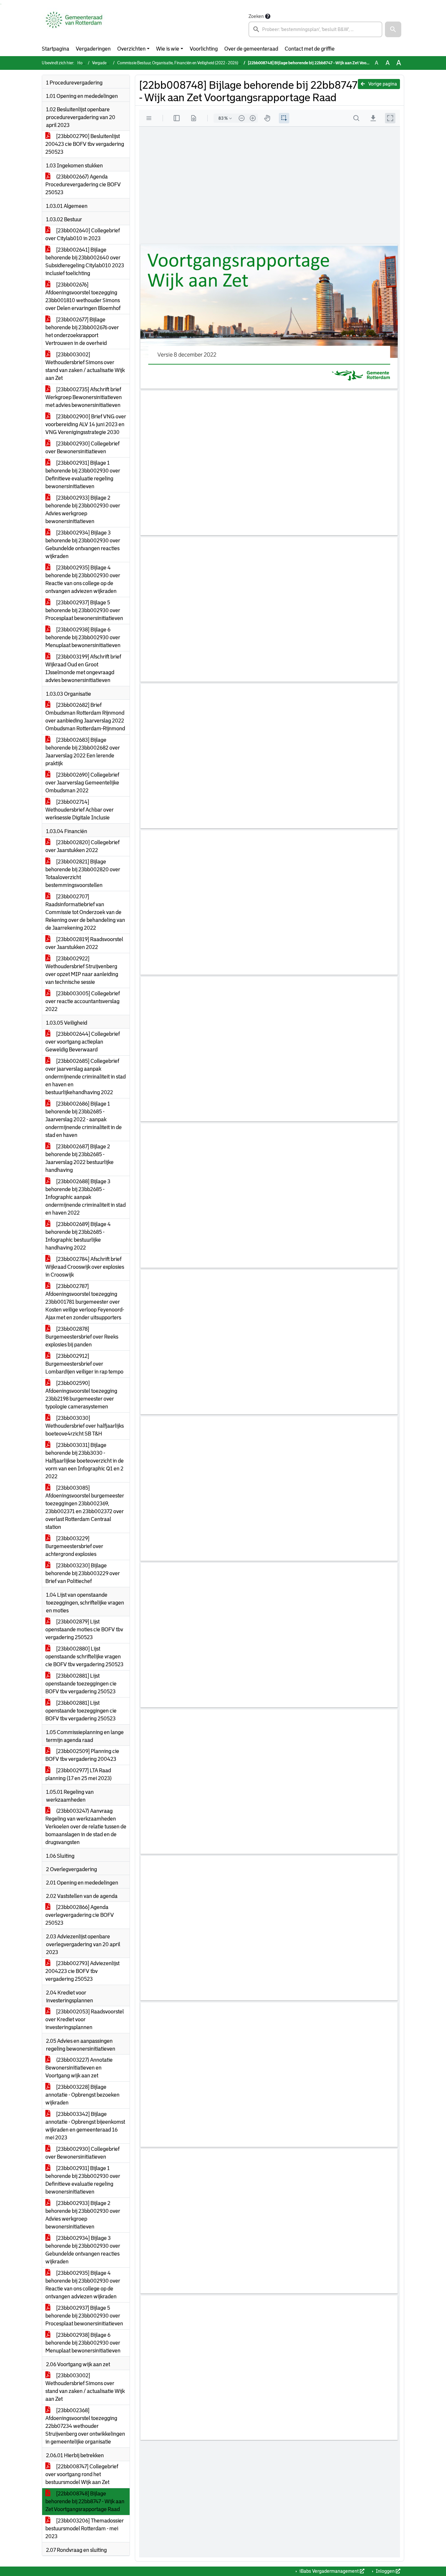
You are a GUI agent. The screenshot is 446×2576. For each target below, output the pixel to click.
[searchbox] (315, 29)
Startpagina (56, 49)
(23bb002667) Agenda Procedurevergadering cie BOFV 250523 (83, 185)
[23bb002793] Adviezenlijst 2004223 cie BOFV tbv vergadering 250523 (82, 1971)
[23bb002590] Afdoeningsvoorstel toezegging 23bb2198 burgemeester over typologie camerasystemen (81, 1395)
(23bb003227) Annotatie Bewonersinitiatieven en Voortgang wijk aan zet (79, 2068)
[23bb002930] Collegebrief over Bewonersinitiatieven (82, 448)
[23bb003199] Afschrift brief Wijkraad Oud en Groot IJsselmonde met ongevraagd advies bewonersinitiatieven (83, 668)
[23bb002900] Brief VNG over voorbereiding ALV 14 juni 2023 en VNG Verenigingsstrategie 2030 (86, 424)
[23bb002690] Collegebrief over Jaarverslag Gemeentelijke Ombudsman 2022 (82, 783)
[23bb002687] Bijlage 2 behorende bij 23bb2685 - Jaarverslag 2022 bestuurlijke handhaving (80, 1158)
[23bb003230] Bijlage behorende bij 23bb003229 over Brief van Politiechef (83, 1573)
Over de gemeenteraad (251, 49)
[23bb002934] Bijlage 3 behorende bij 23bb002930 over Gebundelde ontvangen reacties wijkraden (83, 544)
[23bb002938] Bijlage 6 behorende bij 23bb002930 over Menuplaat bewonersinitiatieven (83, 637)
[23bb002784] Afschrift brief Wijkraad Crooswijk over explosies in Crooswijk (85, 1267)
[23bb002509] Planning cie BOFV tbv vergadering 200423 (82, 1755)
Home (83, 63)
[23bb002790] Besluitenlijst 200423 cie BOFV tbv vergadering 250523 (85, 144)
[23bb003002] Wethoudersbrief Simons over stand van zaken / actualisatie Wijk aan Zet (85, 366)
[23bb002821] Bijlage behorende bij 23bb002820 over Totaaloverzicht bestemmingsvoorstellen (83, 873)
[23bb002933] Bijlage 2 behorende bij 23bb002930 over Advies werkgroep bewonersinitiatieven (83, 510)
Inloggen (385, 2571)
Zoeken (256, 16)
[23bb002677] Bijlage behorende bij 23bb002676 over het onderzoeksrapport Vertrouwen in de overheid (82, 331)
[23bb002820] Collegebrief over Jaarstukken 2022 (82, 846)
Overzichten (131, 49)
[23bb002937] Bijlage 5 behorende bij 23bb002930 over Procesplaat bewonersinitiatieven (84, 610)
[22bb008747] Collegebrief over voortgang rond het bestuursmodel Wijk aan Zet (82, 2474)
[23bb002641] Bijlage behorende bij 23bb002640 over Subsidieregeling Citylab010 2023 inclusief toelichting (85, 262)
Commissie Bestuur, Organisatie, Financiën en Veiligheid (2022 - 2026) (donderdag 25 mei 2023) (200, 63)
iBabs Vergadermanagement (329, 2571)
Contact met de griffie (310, 49)
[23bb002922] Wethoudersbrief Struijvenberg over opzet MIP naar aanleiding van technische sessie (82, 970)
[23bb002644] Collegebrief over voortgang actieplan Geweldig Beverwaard (83, 1042)
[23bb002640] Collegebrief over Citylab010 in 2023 (83, 234)
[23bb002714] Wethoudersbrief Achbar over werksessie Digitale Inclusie (80, 810)
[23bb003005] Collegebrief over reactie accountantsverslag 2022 (83, 1001)
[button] (393, 29)
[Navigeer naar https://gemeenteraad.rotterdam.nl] (74, 25)
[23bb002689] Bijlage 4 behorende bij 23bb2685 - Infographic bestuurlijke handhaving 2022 (78, 1236)
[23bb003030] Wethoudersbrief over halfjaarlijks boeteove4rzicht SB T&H (85, 1426)
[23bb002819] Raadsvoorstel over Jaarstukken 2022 (84, 943)
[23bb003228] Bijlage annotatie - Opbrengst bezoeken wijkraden (82, 2095)
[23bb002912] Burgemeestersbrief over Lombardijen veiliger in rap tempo (84, 1364)
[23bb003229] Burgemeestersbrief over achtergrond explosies (74, 1546)
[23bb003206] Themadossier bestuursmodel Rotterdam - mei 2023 (85, 2529)
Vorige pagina (382, 84)
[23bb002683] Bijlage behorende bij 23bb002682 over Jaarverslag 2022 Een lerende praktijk (83, 752)
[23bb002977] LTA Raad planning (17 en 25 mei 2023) (79, 1774)
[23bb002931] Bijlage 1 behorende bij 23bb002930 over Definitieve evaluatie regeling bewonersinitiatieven (83, 475)
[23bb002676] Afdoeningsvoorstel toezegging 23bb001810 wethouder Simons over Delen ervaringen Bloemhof (83, 296)
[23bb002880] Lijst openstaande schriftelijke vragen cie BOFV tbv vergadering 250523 (84, 1657)
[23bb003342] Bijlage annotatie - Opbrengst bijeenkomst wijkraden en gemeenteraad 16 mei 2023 (85, 2126)
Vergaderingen (93, 49)
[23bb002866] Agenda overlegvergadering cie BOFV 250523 (80, 1915)
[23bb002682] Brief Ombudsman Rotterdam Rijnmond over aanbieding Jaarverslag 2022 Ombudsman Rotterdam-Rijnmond (85, 717)
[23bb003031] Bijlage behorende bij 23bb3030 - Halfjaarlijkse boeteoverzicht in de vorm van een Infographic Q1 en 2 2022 (85, 1461)
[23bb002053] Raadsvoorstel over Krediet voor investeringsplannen (85, 2019)
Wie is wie (168, 49)
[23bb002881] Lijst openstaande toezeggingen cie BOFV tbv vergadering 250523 (81, 1684)
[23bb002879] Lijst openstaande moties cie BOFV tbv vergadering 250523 (84, 1629)
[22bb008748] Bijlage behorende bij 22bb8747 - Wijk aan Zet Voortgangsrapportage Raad (85, 2501)
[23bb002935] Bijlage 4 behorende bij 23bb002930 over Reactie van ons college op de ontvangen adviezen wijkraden (83, 579)
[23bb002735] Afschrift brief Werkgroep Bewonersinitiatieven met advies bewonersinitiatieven (84, 397)
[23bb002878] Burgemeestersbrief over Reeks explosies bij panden (82, 1337)
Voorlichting (204, 49)
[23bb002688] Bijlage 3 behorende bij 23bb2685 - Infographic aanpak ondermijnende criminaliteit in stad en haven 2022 (86, 1197)
